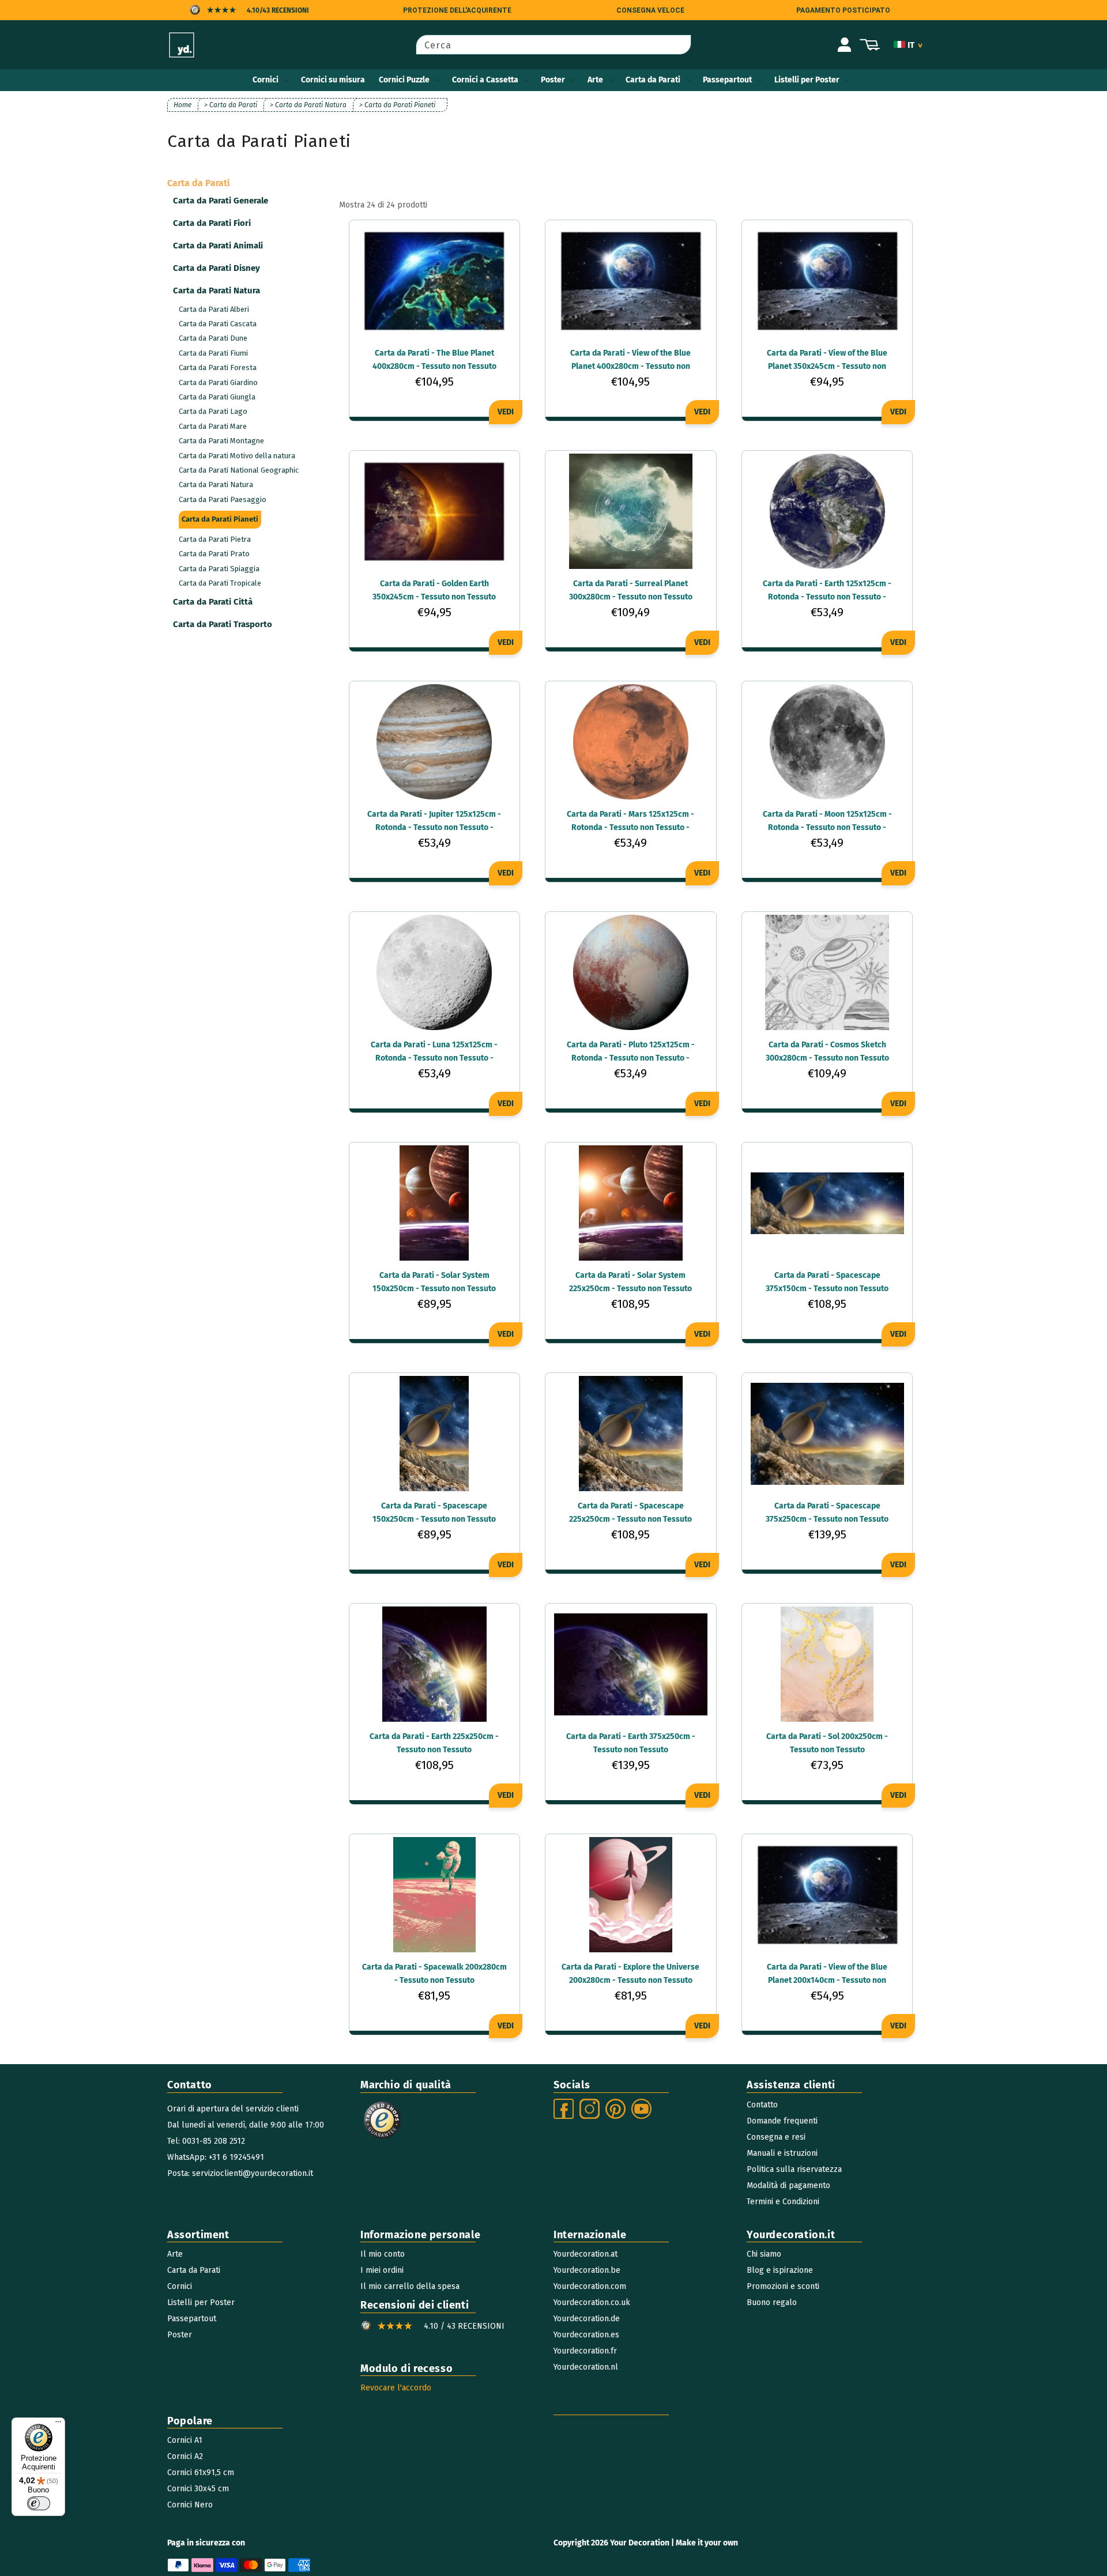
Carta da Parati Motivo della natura (237, 456)
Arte (595, 80)
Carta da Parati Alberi (214, 309)
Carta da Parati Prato (214, 554)
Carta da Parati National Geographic (239, 470)
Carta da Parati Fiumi (213, 353)
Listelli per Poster (807, 80)
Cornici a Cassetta (485, 80)
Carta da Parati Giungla (217, 397)
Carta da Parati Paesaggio (223, 499)
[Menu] (58, 2424)
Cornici (266, 80)
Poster (553, 80)
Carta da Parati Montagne (221, 441)
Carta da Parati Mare (213, 426)
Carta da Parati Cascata (218, 324)
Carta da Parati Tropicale (220, 583)
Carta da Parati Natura (216, 484)
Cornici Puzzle (404, 80)
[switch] (39, 2503)
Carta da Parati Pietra (215, 539)
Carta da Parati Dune (213, 338)
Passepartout (727, 80)
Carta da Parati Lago (213, 411)
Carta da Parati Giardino (218, 382)
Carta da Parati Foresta (218, 367)
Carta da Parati (653, 80)
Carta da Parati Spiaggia (219, 569)
